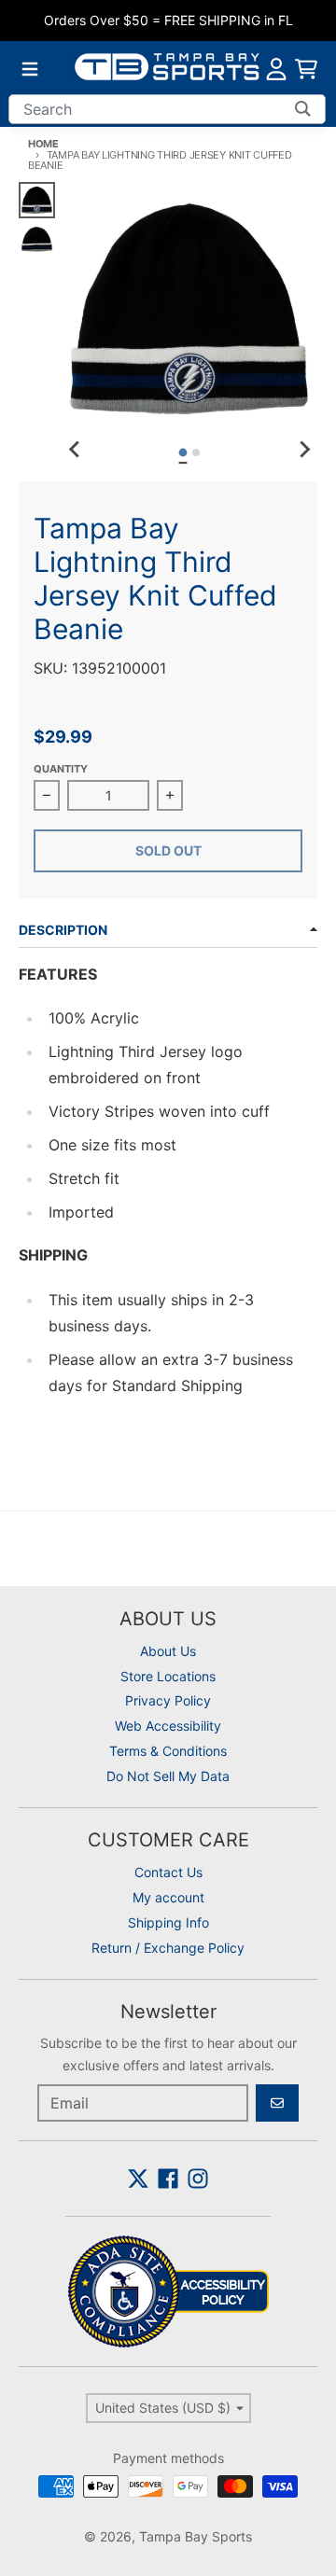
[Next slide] (304, 450)
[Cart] (306, 69)
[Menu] (30, 69)
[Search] (303, 109)
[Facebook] (168, 2179)
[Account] (276, 69)
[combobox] (167, 109)
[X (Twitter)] (138, 2179)
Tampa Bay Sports (196, 2536)
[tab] (183, 452)
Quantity (61, 769)
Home (43, 144)
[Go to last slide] (76, 450)
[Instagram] (198, 2179)
